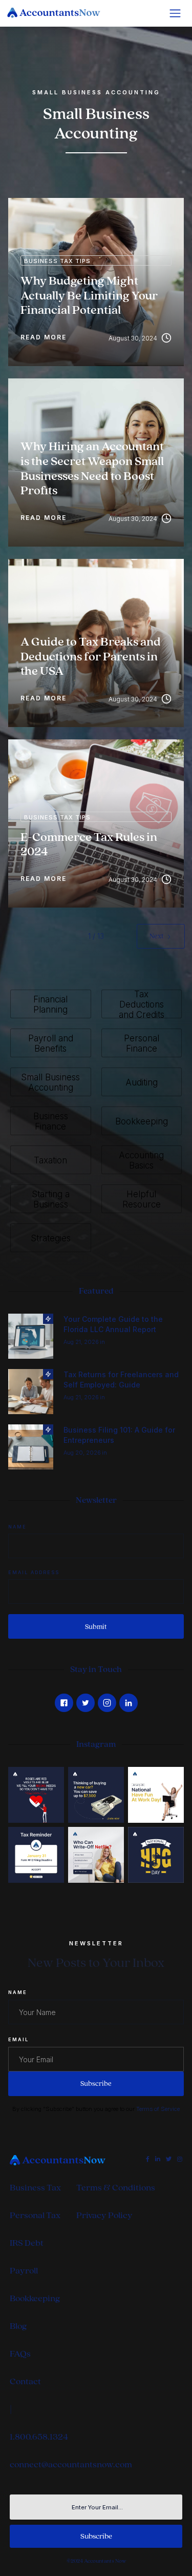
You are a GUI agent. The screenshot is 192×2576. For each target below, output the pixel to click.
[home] (59, 13)
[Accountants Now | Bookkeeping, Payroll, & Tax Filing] (63, 2160)
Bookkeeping (35, 2298)
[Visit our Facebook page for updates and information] (64, 1703)
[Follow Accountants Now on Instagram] (107, 1703)
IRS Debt (27, 2243)
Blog (18, 2326)
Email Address (34, 1572)
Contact (25, 2381)
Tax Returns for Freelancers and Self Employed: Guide (121, 1380)
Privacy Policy (104, 2215)
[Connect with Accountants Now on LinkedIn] (129, 1703)
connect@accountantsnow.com (71, 2464)
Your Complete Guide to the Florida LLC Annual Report (113, 1324)
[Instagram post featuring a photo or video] (156, 1855)
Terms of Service (158, 2109)
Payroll (24, 2271)
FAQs (20, 2354)
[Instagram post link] (36, 1795)
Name (17, 1527)
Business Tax (35, 2188)
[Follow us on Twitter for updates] (86, 1703)
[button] (175, 13)
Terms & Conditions (116, 2188)
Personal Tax (35, 2215)
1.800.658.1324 (39, 2437)
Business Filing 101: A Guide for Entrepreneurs (119, 1435)
